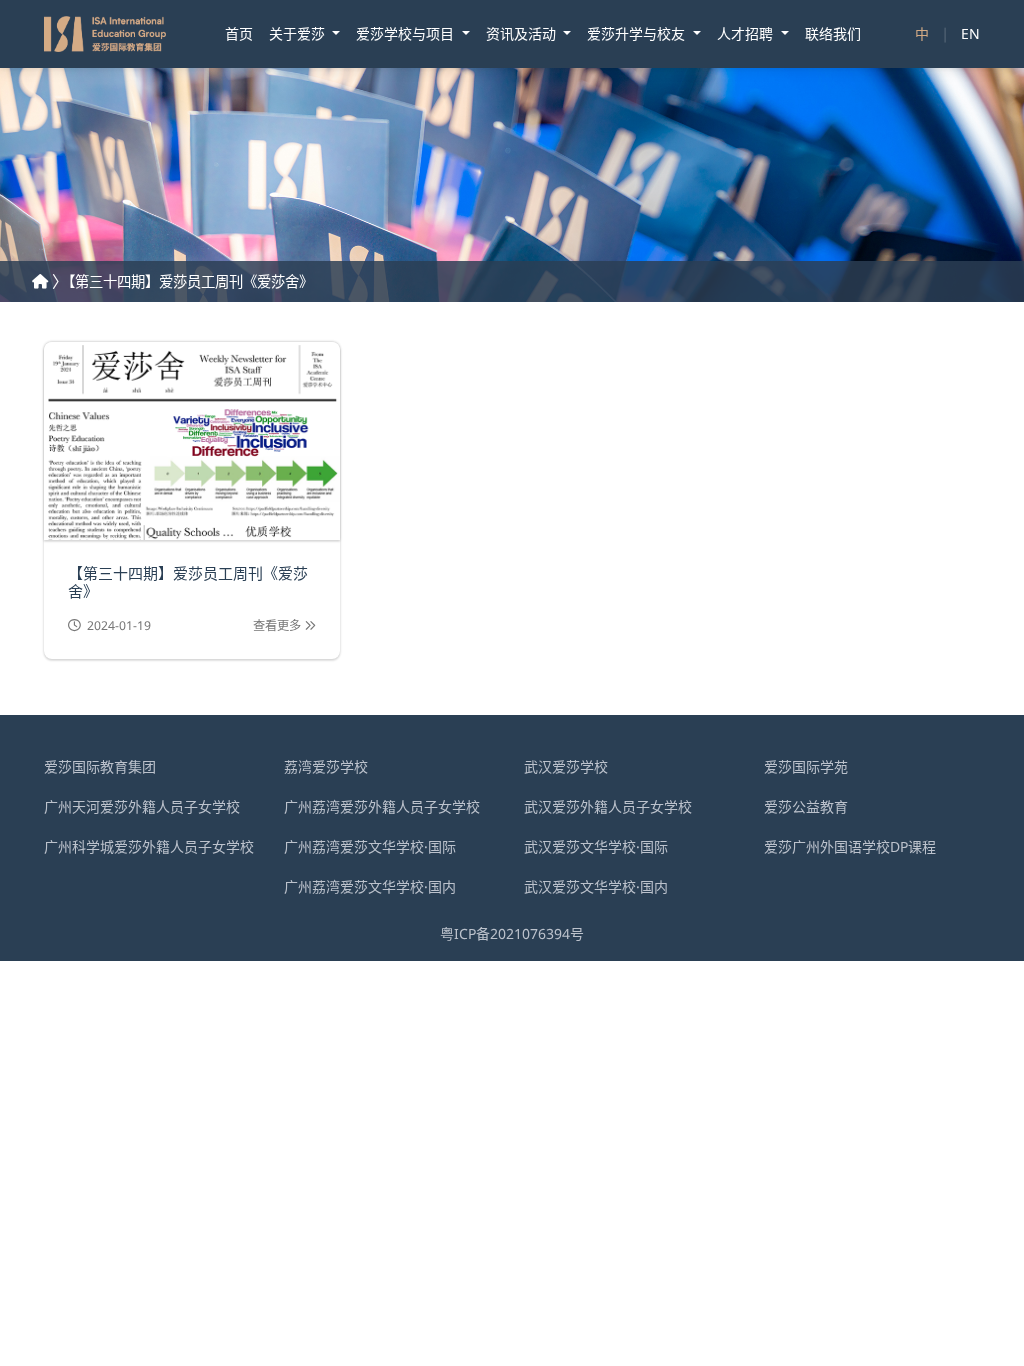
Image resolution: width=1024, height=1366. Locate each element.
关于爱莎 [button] (299, 33)
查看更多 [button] (278, 625)
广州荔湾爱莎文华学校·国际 (370, 846)
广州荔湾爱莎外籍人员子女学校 (382, 806)
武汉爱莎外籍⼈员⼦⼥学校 (608, 806)
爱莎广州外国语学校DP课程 (850, 846)
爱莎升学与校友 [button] (638, 33)
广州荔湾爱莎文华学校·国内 (370, 886)
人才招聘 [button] (747, 33)
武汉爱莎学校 (566, 766)
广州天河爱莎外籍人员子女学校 (142, 806)
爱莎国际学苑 (806, 766)
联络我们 (833, 33)
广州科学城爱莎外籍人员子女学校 (149, 846)
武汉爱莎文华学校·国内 (596, 886)
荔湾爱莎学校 (326, 766)
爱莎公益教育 (806, 806)
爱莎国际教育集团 (100, 766)
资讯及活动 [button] (523, 33)
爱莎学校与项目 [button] (407, 33)
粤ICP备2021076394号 (512, 933)
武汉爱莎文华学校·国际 (596, 846)
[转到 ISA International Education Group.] (40, 281)
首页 (239, 33)
